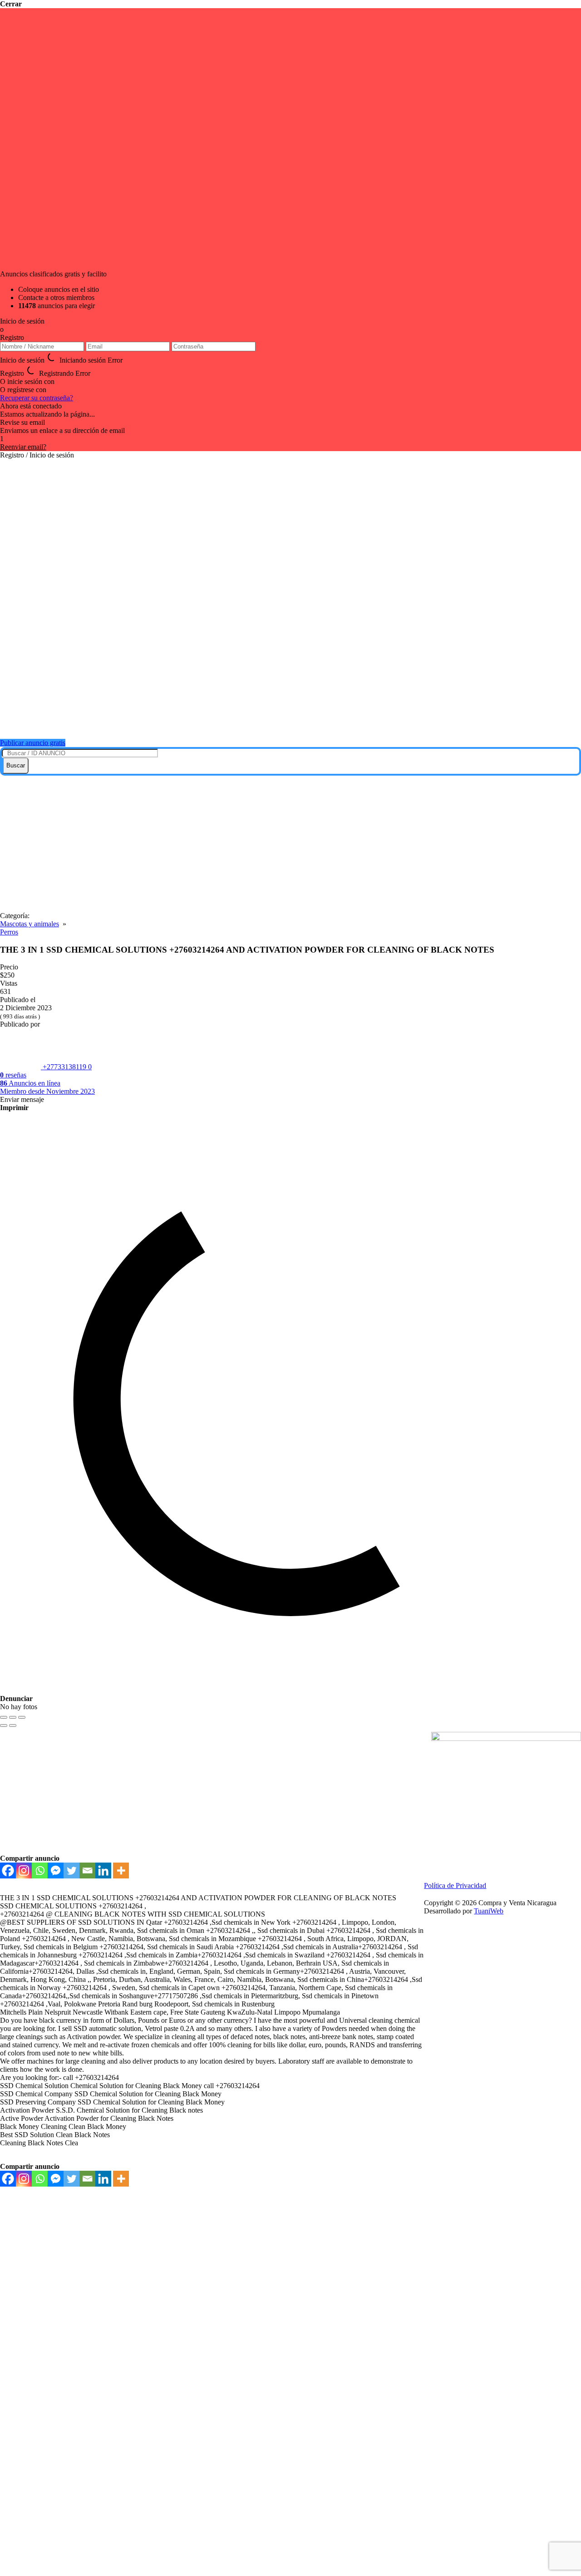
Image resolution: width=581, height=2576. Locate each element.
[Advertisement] (290, 844)
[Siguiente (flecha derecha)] (13, 1726)
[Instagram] (24, 1871)
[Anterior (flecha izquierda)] (4, 1726)
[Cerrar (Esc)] (4, 1717)
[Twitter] (71, 1871)
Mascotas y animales (30, 924)
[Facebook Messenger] (56, 1871)
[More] (121, 1871)
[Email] (87, 1871)
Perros (9, 932)
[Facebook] (8, 1871)
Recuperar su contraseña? (37, 398)
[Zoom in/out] (22, 1717)
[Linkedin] (103, 1871)
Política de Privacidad (455, 1885)
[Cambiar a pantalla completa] (13, 1717)
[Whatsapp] (40, 1871)
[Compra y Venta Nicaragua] (295, 720)
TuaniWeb (489, 1911)
